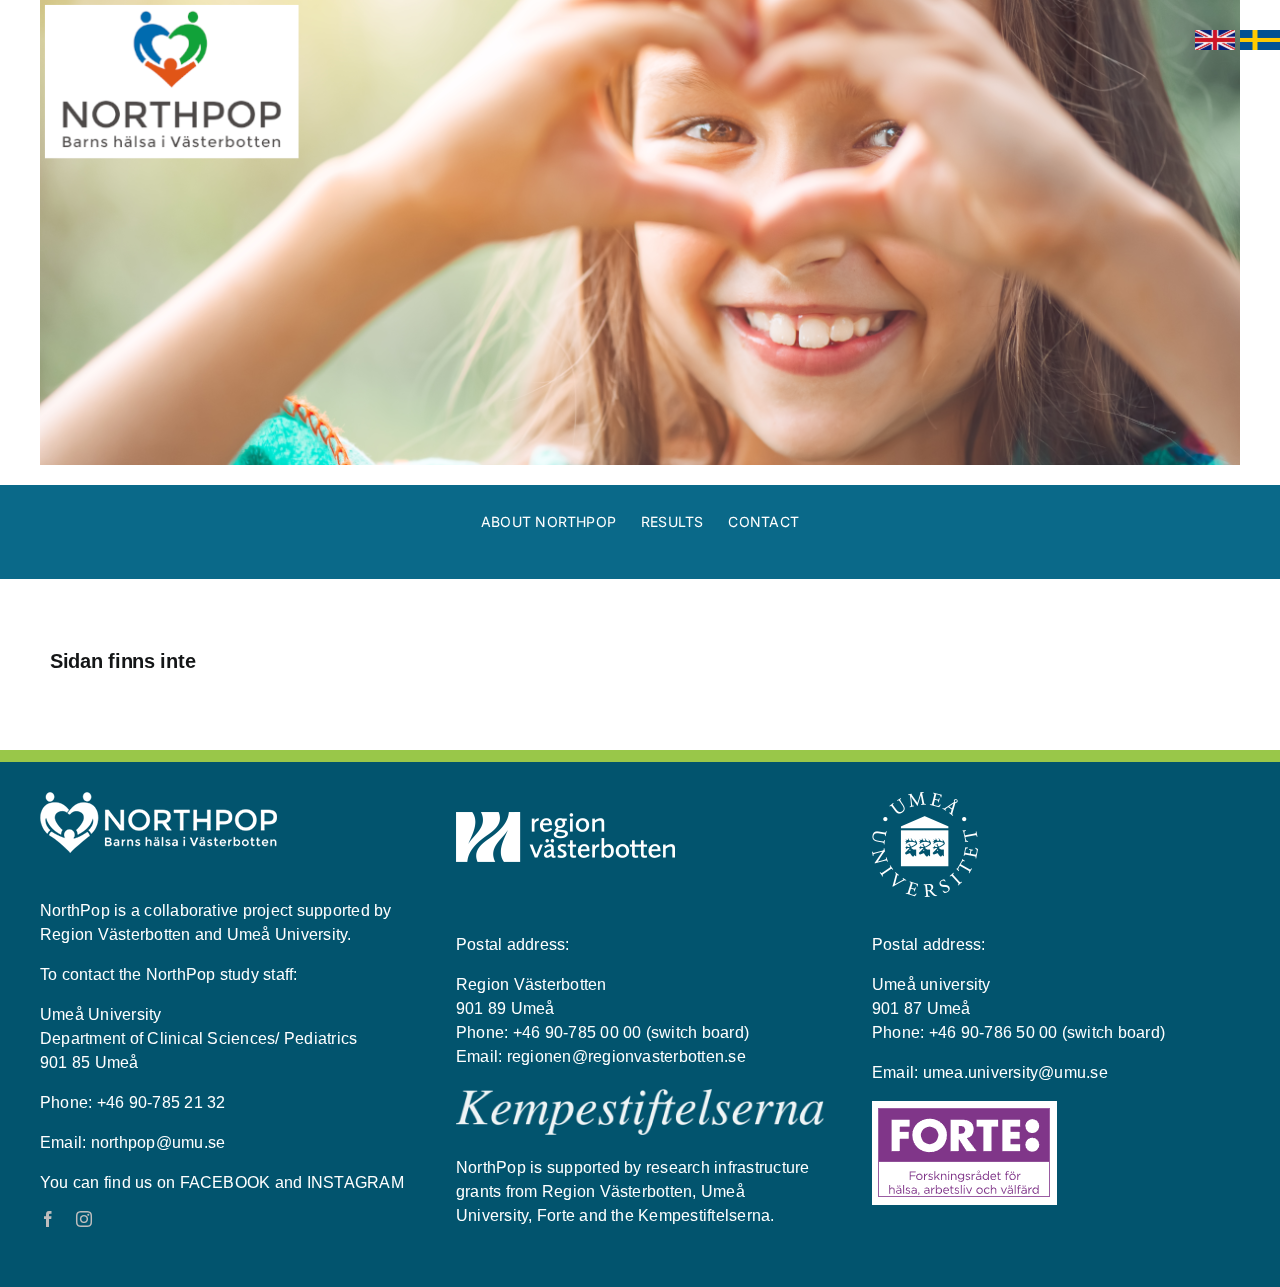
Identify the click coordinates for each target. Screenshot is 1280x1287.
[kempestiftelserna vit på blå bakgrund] (640, 1097)
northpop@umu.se (158, 1142)
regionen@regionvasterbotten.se (626, 1056)
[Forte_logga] (964, 1109)
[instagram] (84, 1219)
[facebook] (48, 1219)
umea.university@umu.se (1015, 1072)
